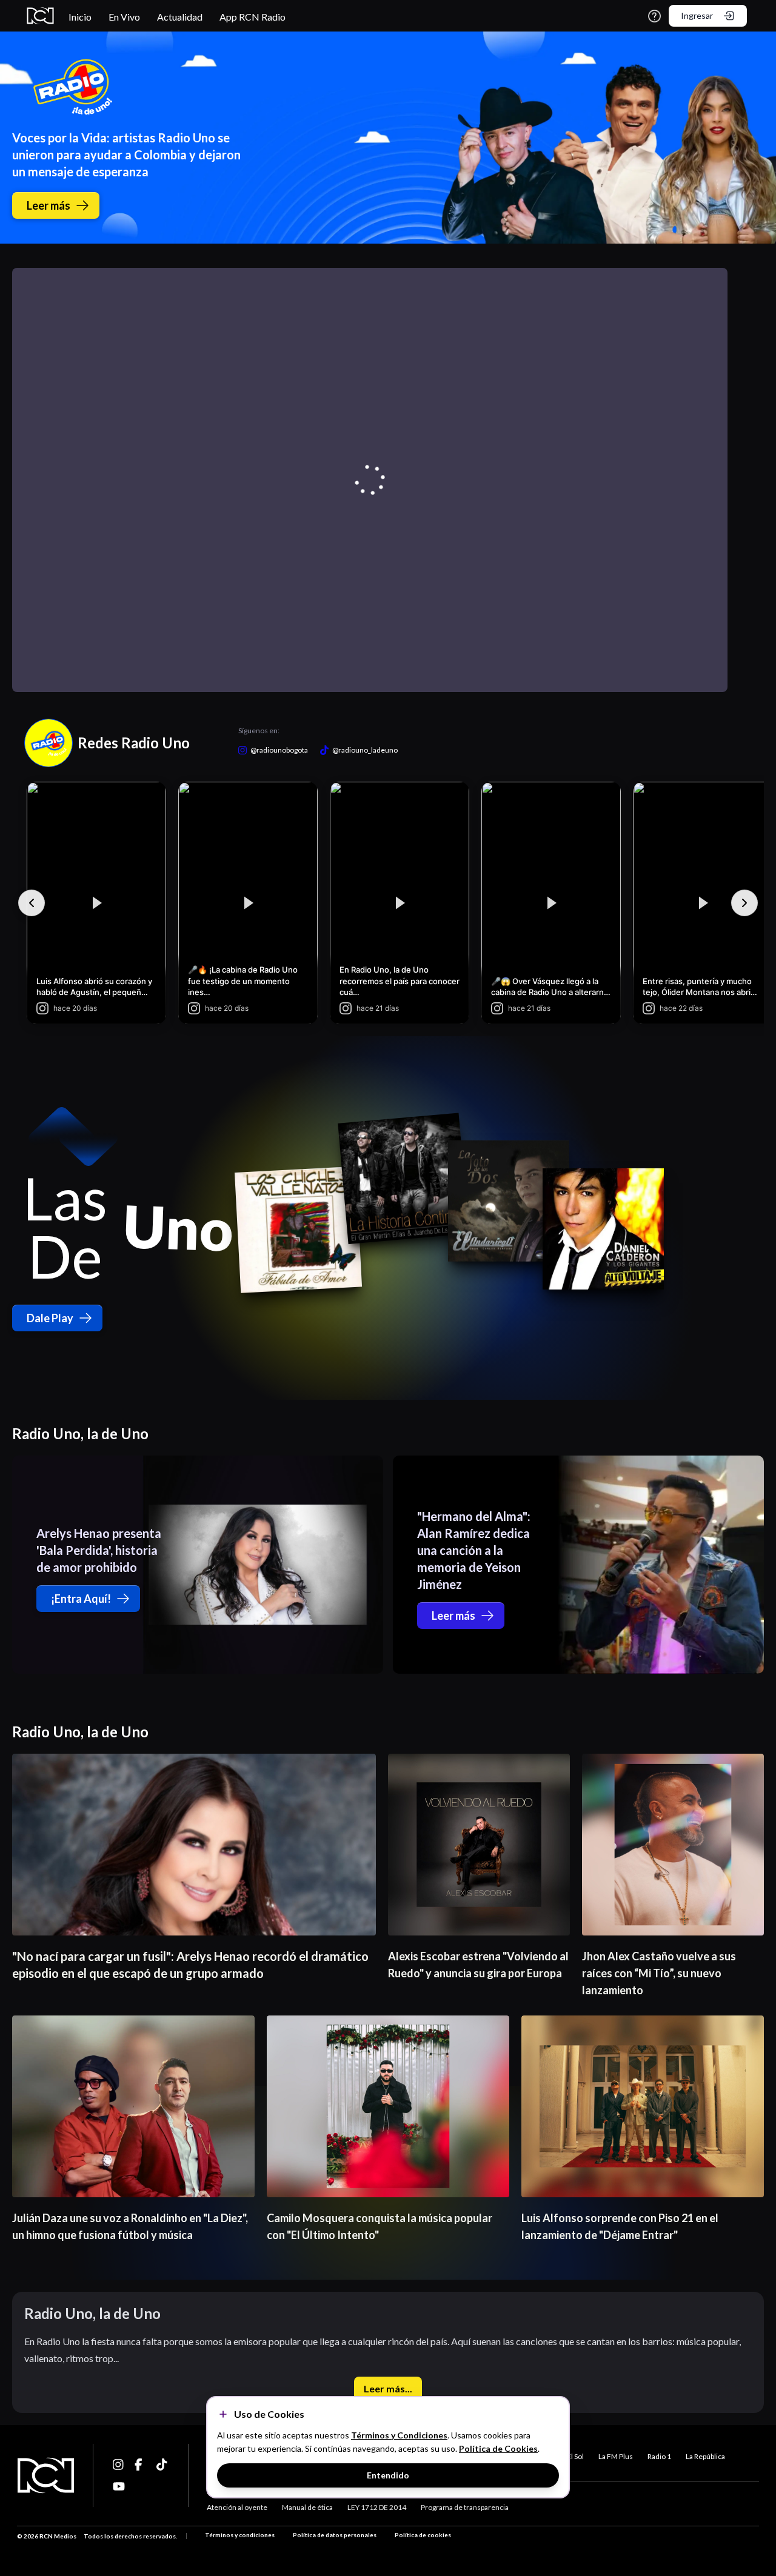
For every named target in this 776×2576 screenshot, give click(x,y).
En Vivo (124, 17)
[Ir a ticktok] (119, 2465)
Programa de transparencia (465, 2507)
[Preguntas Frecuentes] (654, 16)
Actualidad (180, 17)
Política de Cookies (498, 2448)
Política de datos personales (335, 2535)
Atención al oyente (237, 2507)
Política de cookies (423, 2535)
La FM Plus (616, 2456)
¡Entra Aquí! (81, 1599)
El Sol (575, 2456)
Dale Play (50, 1318)
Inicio (80, 17)
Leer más (48, 205)
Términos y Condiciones (399, 2435)
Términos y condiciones (240, 2535)
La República (705, 2456)
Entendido (388, 2475)
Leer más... (388, 2388)
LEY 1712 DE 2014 (377, 2507)
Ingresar (697, 15)
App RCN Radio (253, 17)
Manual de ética (307, 2507)
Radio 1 (659, 2456)
